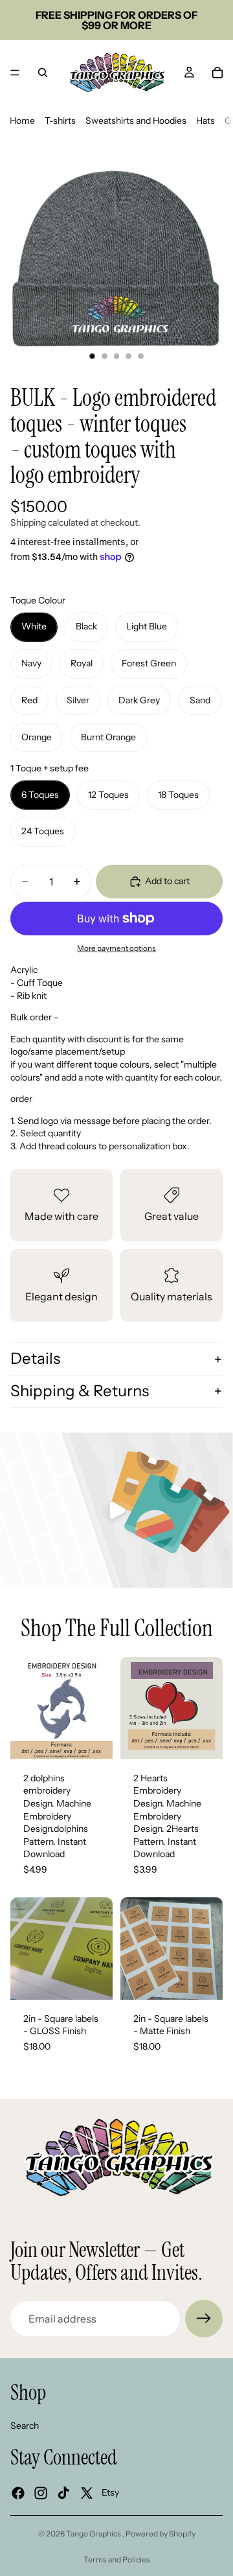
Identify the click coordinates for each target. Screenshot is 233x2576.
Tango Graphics (94, 2534)
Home (22, 121)
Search (25, 2426)
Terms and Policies (117, 2559)
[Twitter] (87, 2493)
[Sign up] (204, 2319)
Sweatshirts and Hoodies (136, 121)
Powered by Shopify (161, 2534)
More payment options (116, 948)
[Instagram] (41, 2493)
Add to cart (167, 881)
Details (35, 1358)
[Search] (43, 73)
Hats (205, 121)
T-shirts (60, 121)
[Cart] (217, 73)
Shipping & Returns (80, 1391)
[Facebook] (18, 2493)
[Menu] (15, 73)
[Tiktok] (63, 2493)
